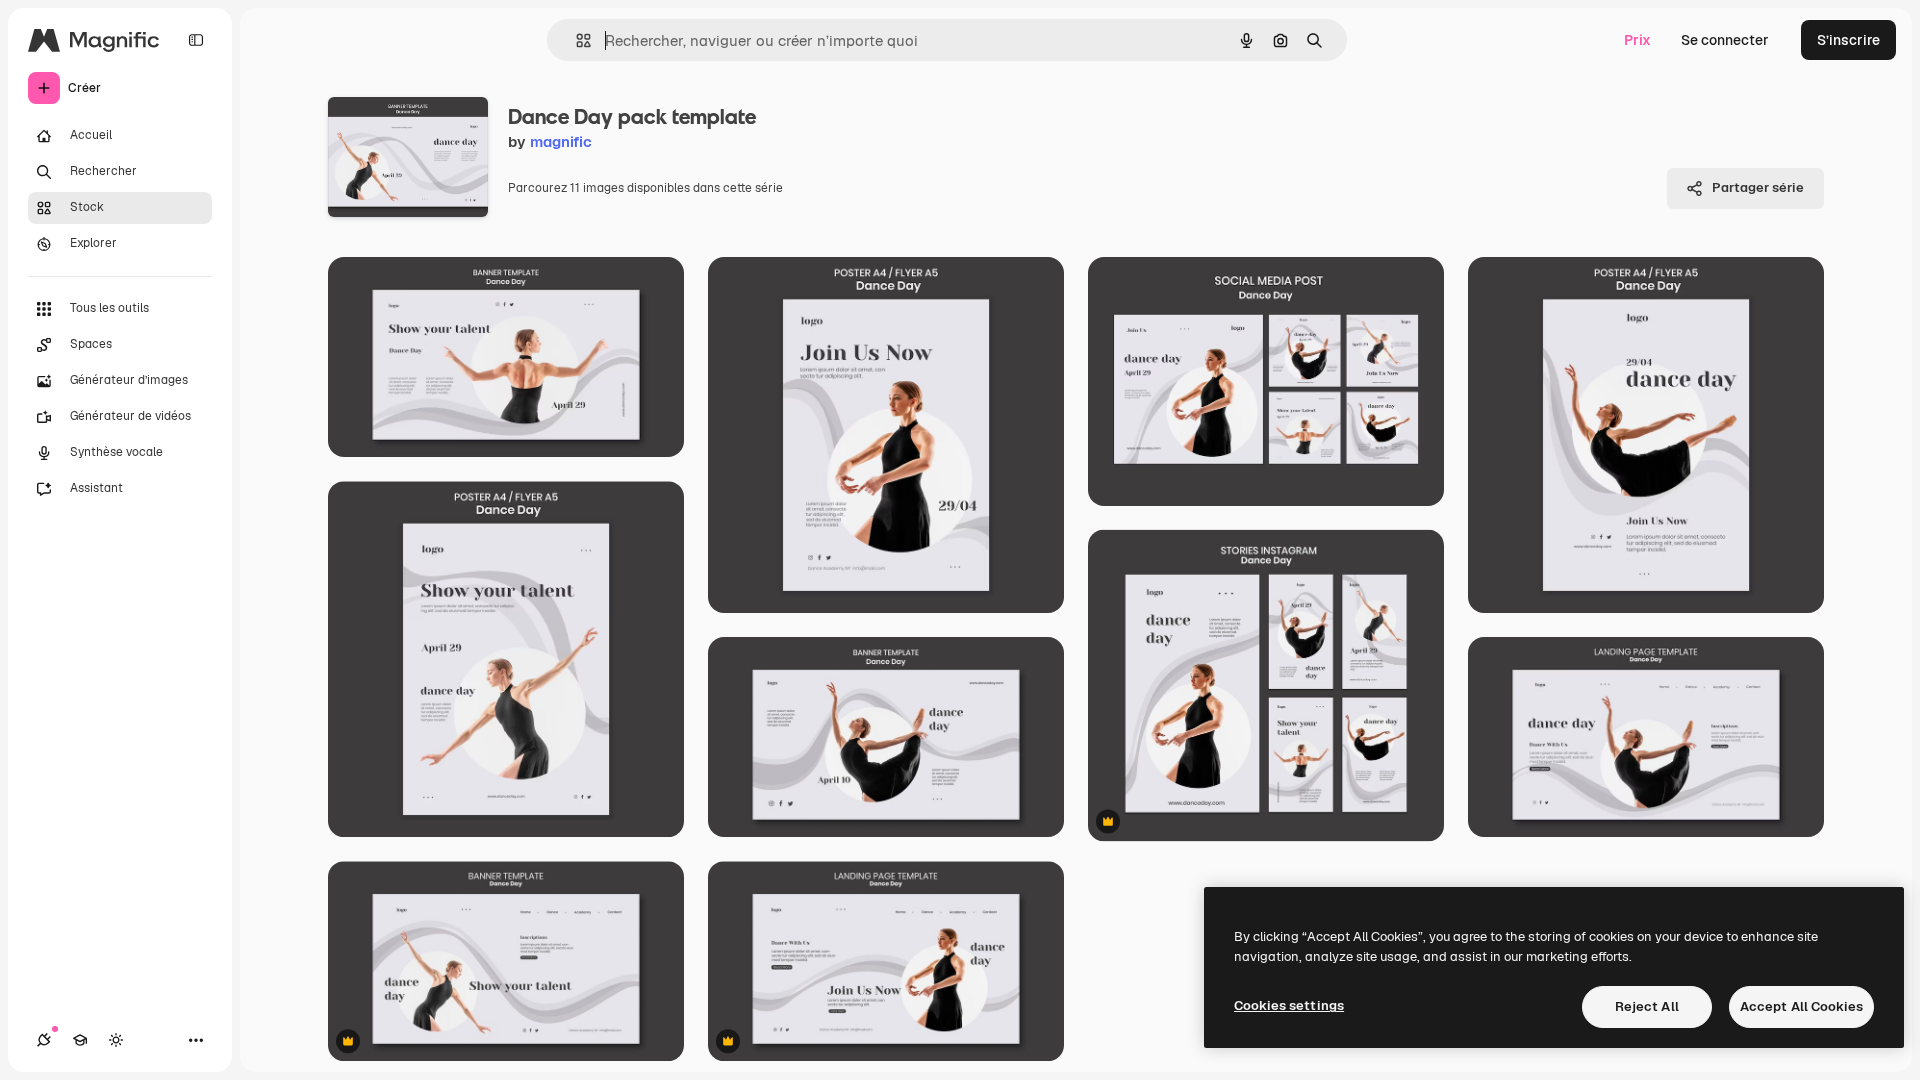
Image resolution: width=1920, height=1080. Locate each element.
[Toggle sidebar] (196, 40)
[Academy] (80, 1040)
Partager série (1758, 187)
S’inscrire (1848, 40)
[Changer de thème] (116, 1040)
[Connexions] (44, 1040)
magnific (561, 141)
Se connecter (1725, 40)
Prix (1637, 40)
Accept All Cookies (1801, 1006)
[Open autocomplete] (575, 40)
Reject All (1647, 1006)
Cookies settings (1289, 1005)
